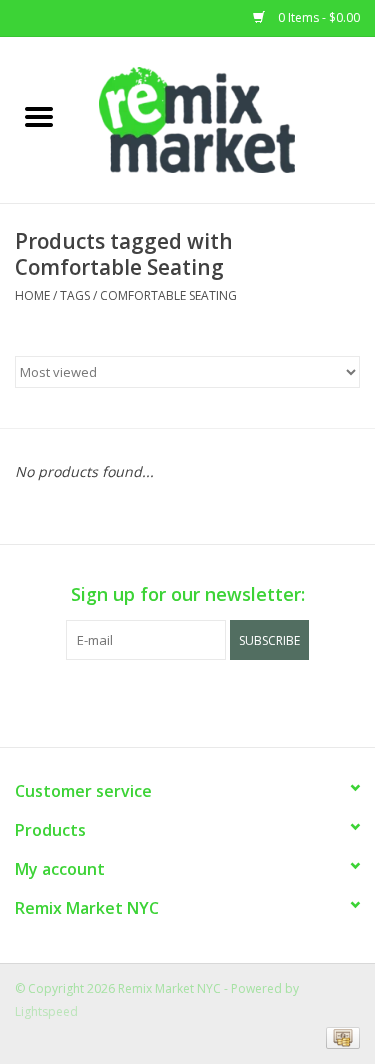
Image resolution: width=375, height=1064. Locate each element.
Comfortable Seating (168, 295)
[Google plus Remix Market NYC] (188, 701)
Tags (75, 295)
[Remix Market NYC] (227, 118)
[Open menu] (39, 116)
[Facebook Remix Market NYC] (152, 701)
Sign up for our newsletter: (188, 594)
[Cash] (339, 1036)
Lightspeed (46, 1011)
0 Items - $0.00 (317, 17)
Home (32, 295)
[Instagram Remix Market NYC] (224, 701)
